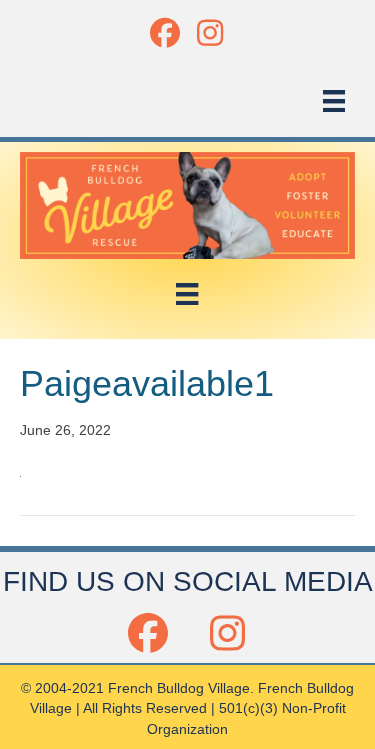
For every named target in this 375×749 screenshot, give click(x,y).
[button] (165, 32)
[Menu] (334, 101)
